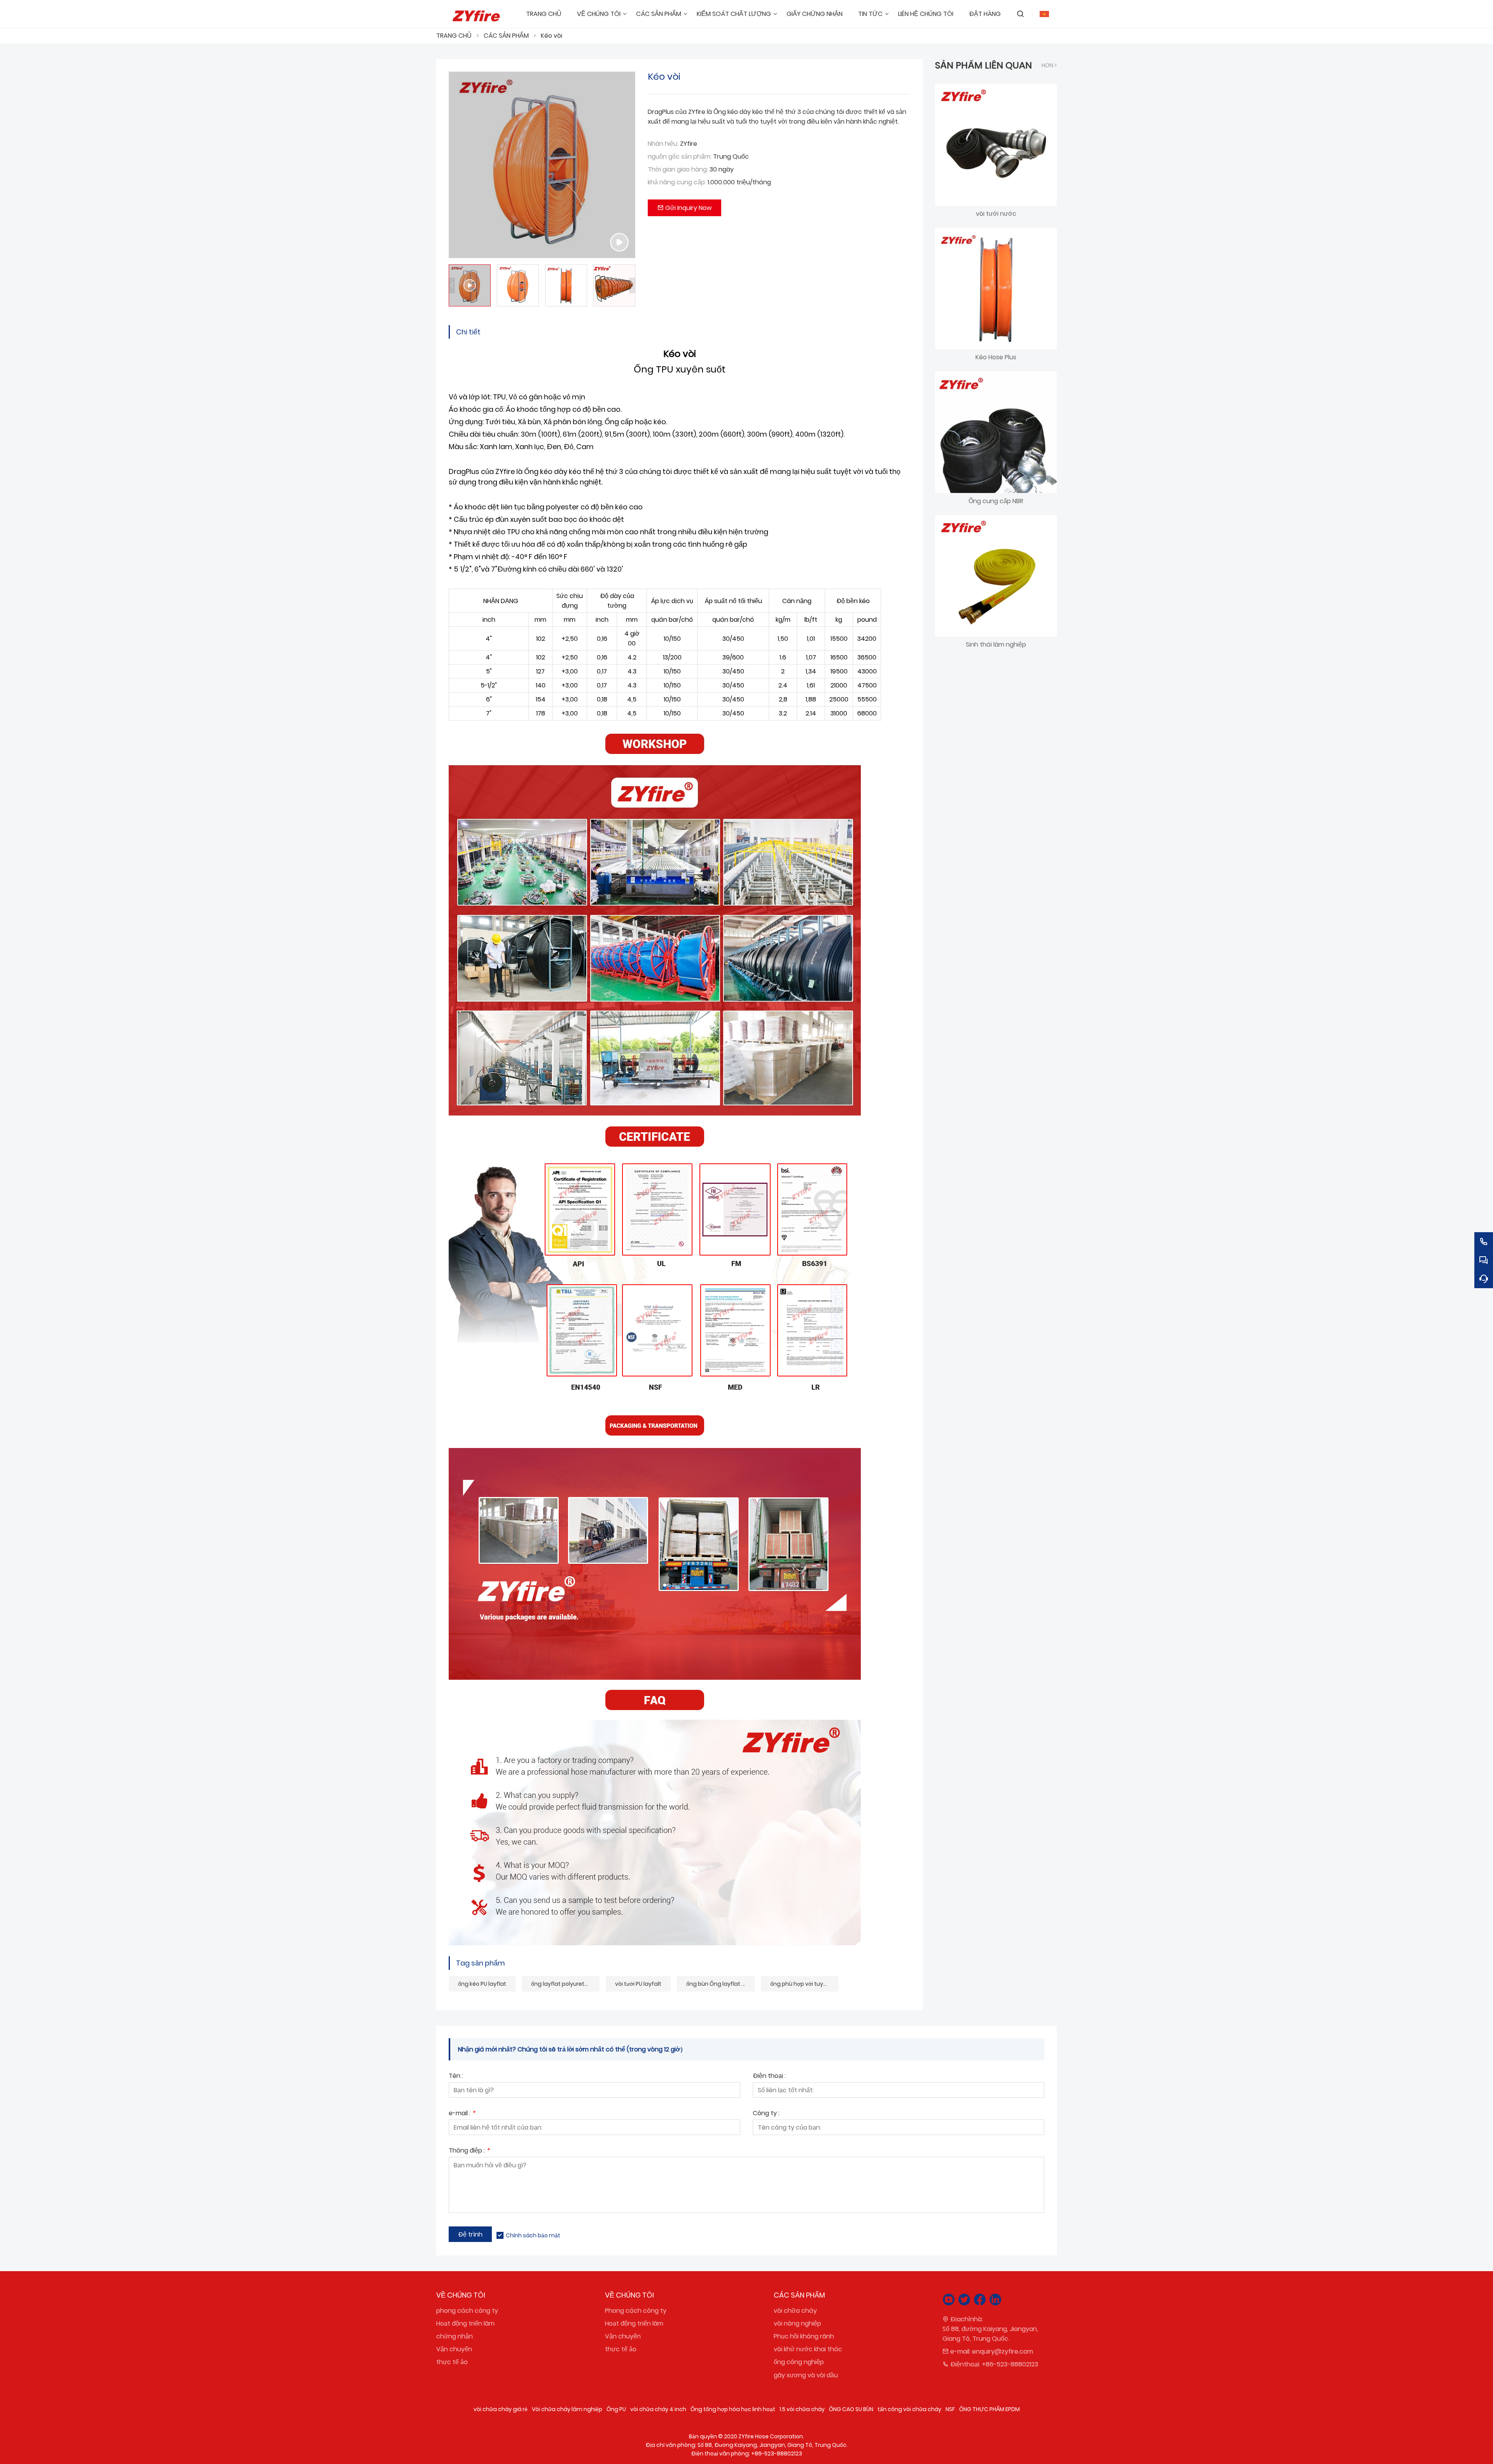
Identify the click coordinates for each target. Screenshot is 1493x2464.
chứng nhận (455, 2336)
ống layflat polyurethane (565, 1984)
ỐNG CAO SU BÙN (851, 2409)
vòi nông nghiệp (797, 2323)
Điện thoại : (769, 2077)
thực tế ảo (452, 2362)
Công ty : (766, 2114)
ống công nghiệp (799, 2362)
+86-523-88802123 (1010, 2364)
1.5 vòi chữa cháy (802, 2409)
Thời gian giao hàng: (678, 169)
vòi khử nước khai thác (808, 2349)
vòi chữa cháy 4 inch (658, 2409)
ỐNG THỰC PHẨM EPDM (990, 2409)
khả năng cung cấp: (677, 182)
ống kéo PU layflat (482, 1984)
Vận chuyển (454, 2349)
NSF (950, 2409)
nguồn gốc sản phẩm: (680, 157)
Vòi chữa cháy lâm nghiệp (567, 2409)
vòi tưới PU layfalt (638, 1984)
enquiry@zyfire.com (1003, 2351)
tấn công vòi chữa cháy (909, 2409)
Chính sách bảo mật (533, 2235)
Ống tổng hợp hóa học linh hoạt (733, 2409)
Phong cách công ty (636, 2311)
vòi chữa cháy (795, 2311)
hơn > (1049, 65)
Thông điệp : (469, 2151)
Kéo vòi (552, 36)
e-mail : (462, 2114)
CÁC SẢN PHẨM (506, 36)
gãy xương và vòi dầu (806, 2375)
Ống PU (616, 2409)
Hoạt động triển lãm (465, 2323)
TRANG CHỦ (454, 36)
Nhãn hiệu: (663, 144)
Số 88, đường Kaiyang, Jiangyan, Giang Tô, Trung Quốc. (990, 2334)
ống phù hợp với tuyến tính (804, 1984)
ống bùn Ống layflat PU (717, 1984)
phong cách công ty (467, 2311)
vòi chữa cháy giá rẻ (501, 2409)
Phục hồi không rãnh (804, 2336)
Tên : (456, 2077)
